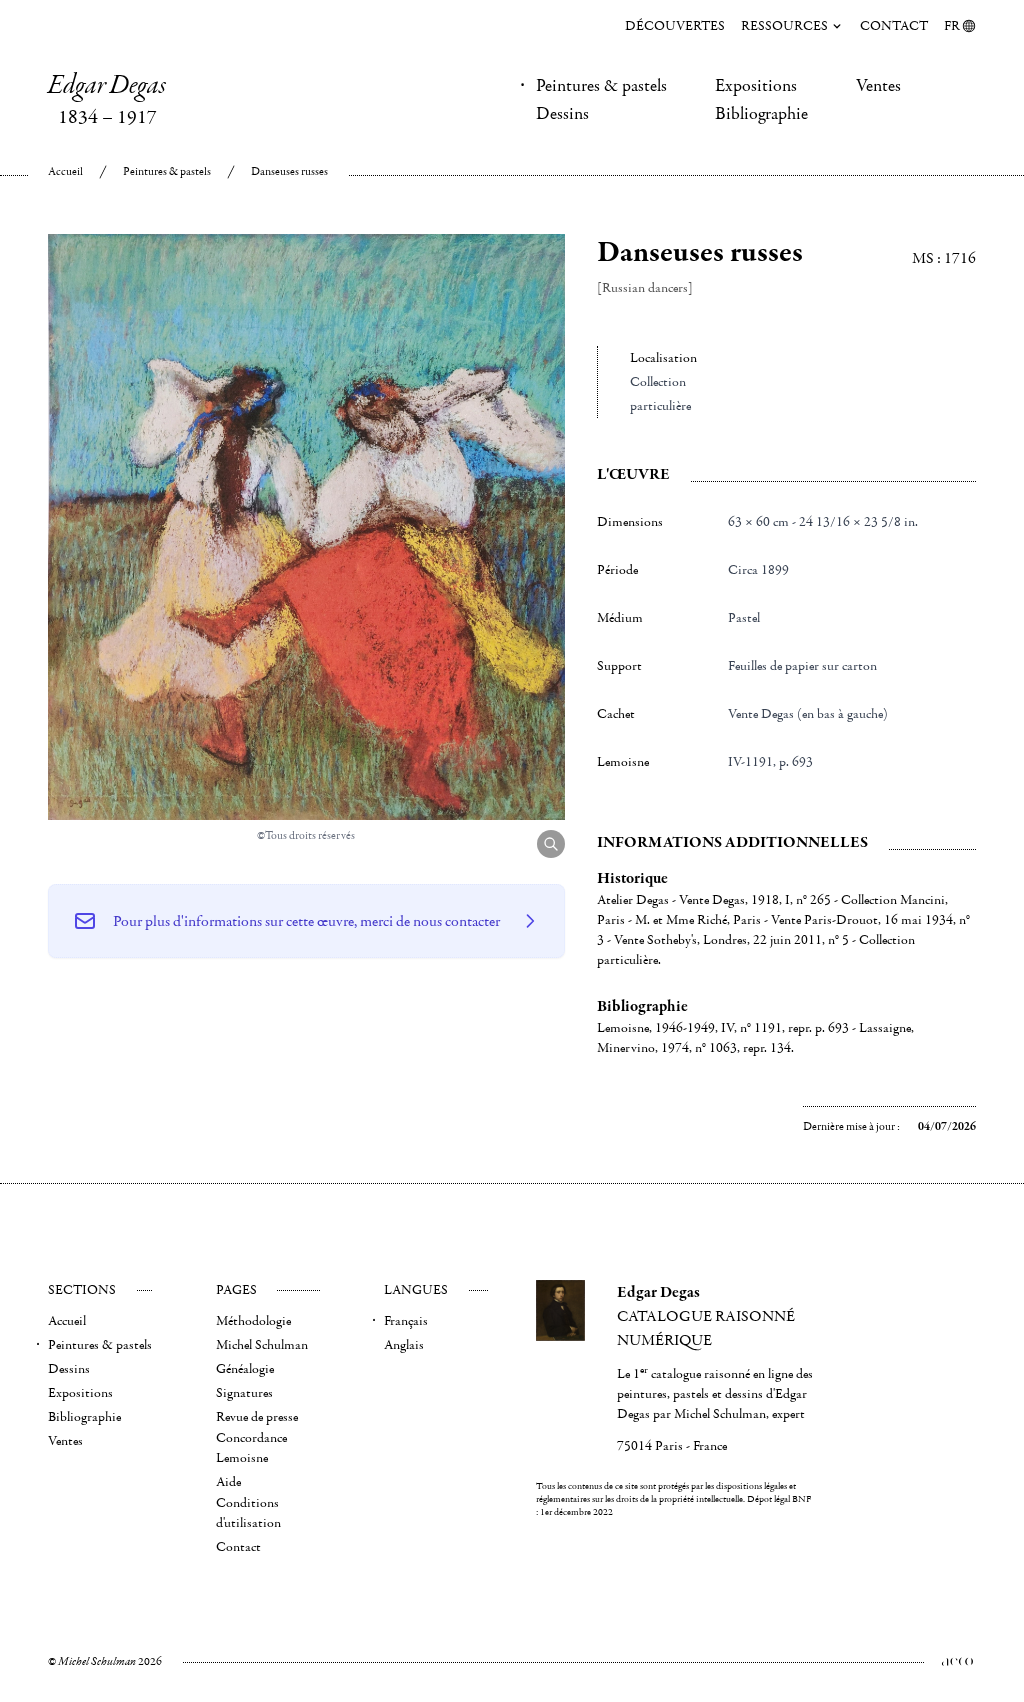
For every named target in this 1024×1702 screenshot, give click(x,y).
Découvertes (675, 26)
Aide (228, 1482)
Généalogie (245, 1369)
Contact (894, 26)
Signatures (244, 1393)
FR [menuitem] (952, 26)
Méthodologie (253, 1321)
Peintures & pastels (601, 86)
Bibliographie (761, 114)
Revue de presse (257, 1417)
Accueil (65, 171)
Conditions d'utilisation (248, 1513)
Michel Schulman (262, 1345)
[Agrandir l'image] (551, 844)
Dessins (562, 114)
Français (406, 1321)
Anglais (404, 1345)
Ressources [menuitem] (784, 26)
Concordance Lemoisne (251, 1448)
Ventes (878, 86)
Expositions (756, 86)
